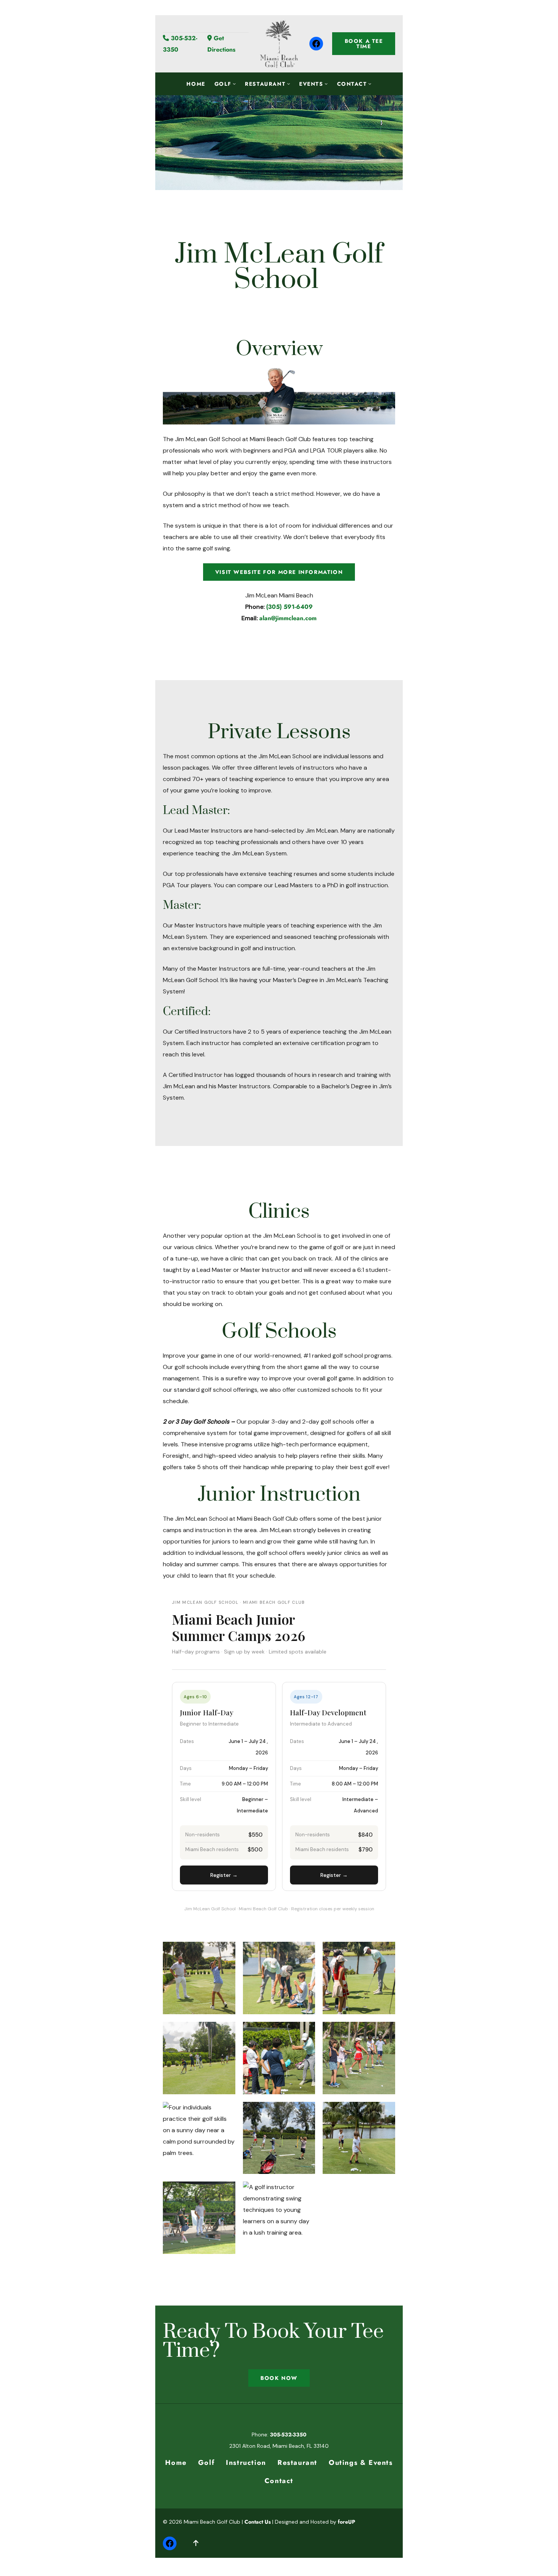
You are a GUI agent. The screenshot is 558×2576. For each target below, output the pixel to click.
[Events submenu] (326, 83)
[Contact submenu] (370, 83)
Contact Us (258, 2522)
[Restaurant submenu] (288, 83)
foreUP (347, 2522)
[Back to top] (196, 2543)
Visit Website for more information (279, 572)
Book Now (279, 2378)
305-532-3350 (288, 2435)
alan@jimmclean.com (288, 618)
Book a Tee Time (364, 44)
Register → (224, 1875)
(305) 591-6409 (289, 607)
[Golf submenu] (234, 83)
